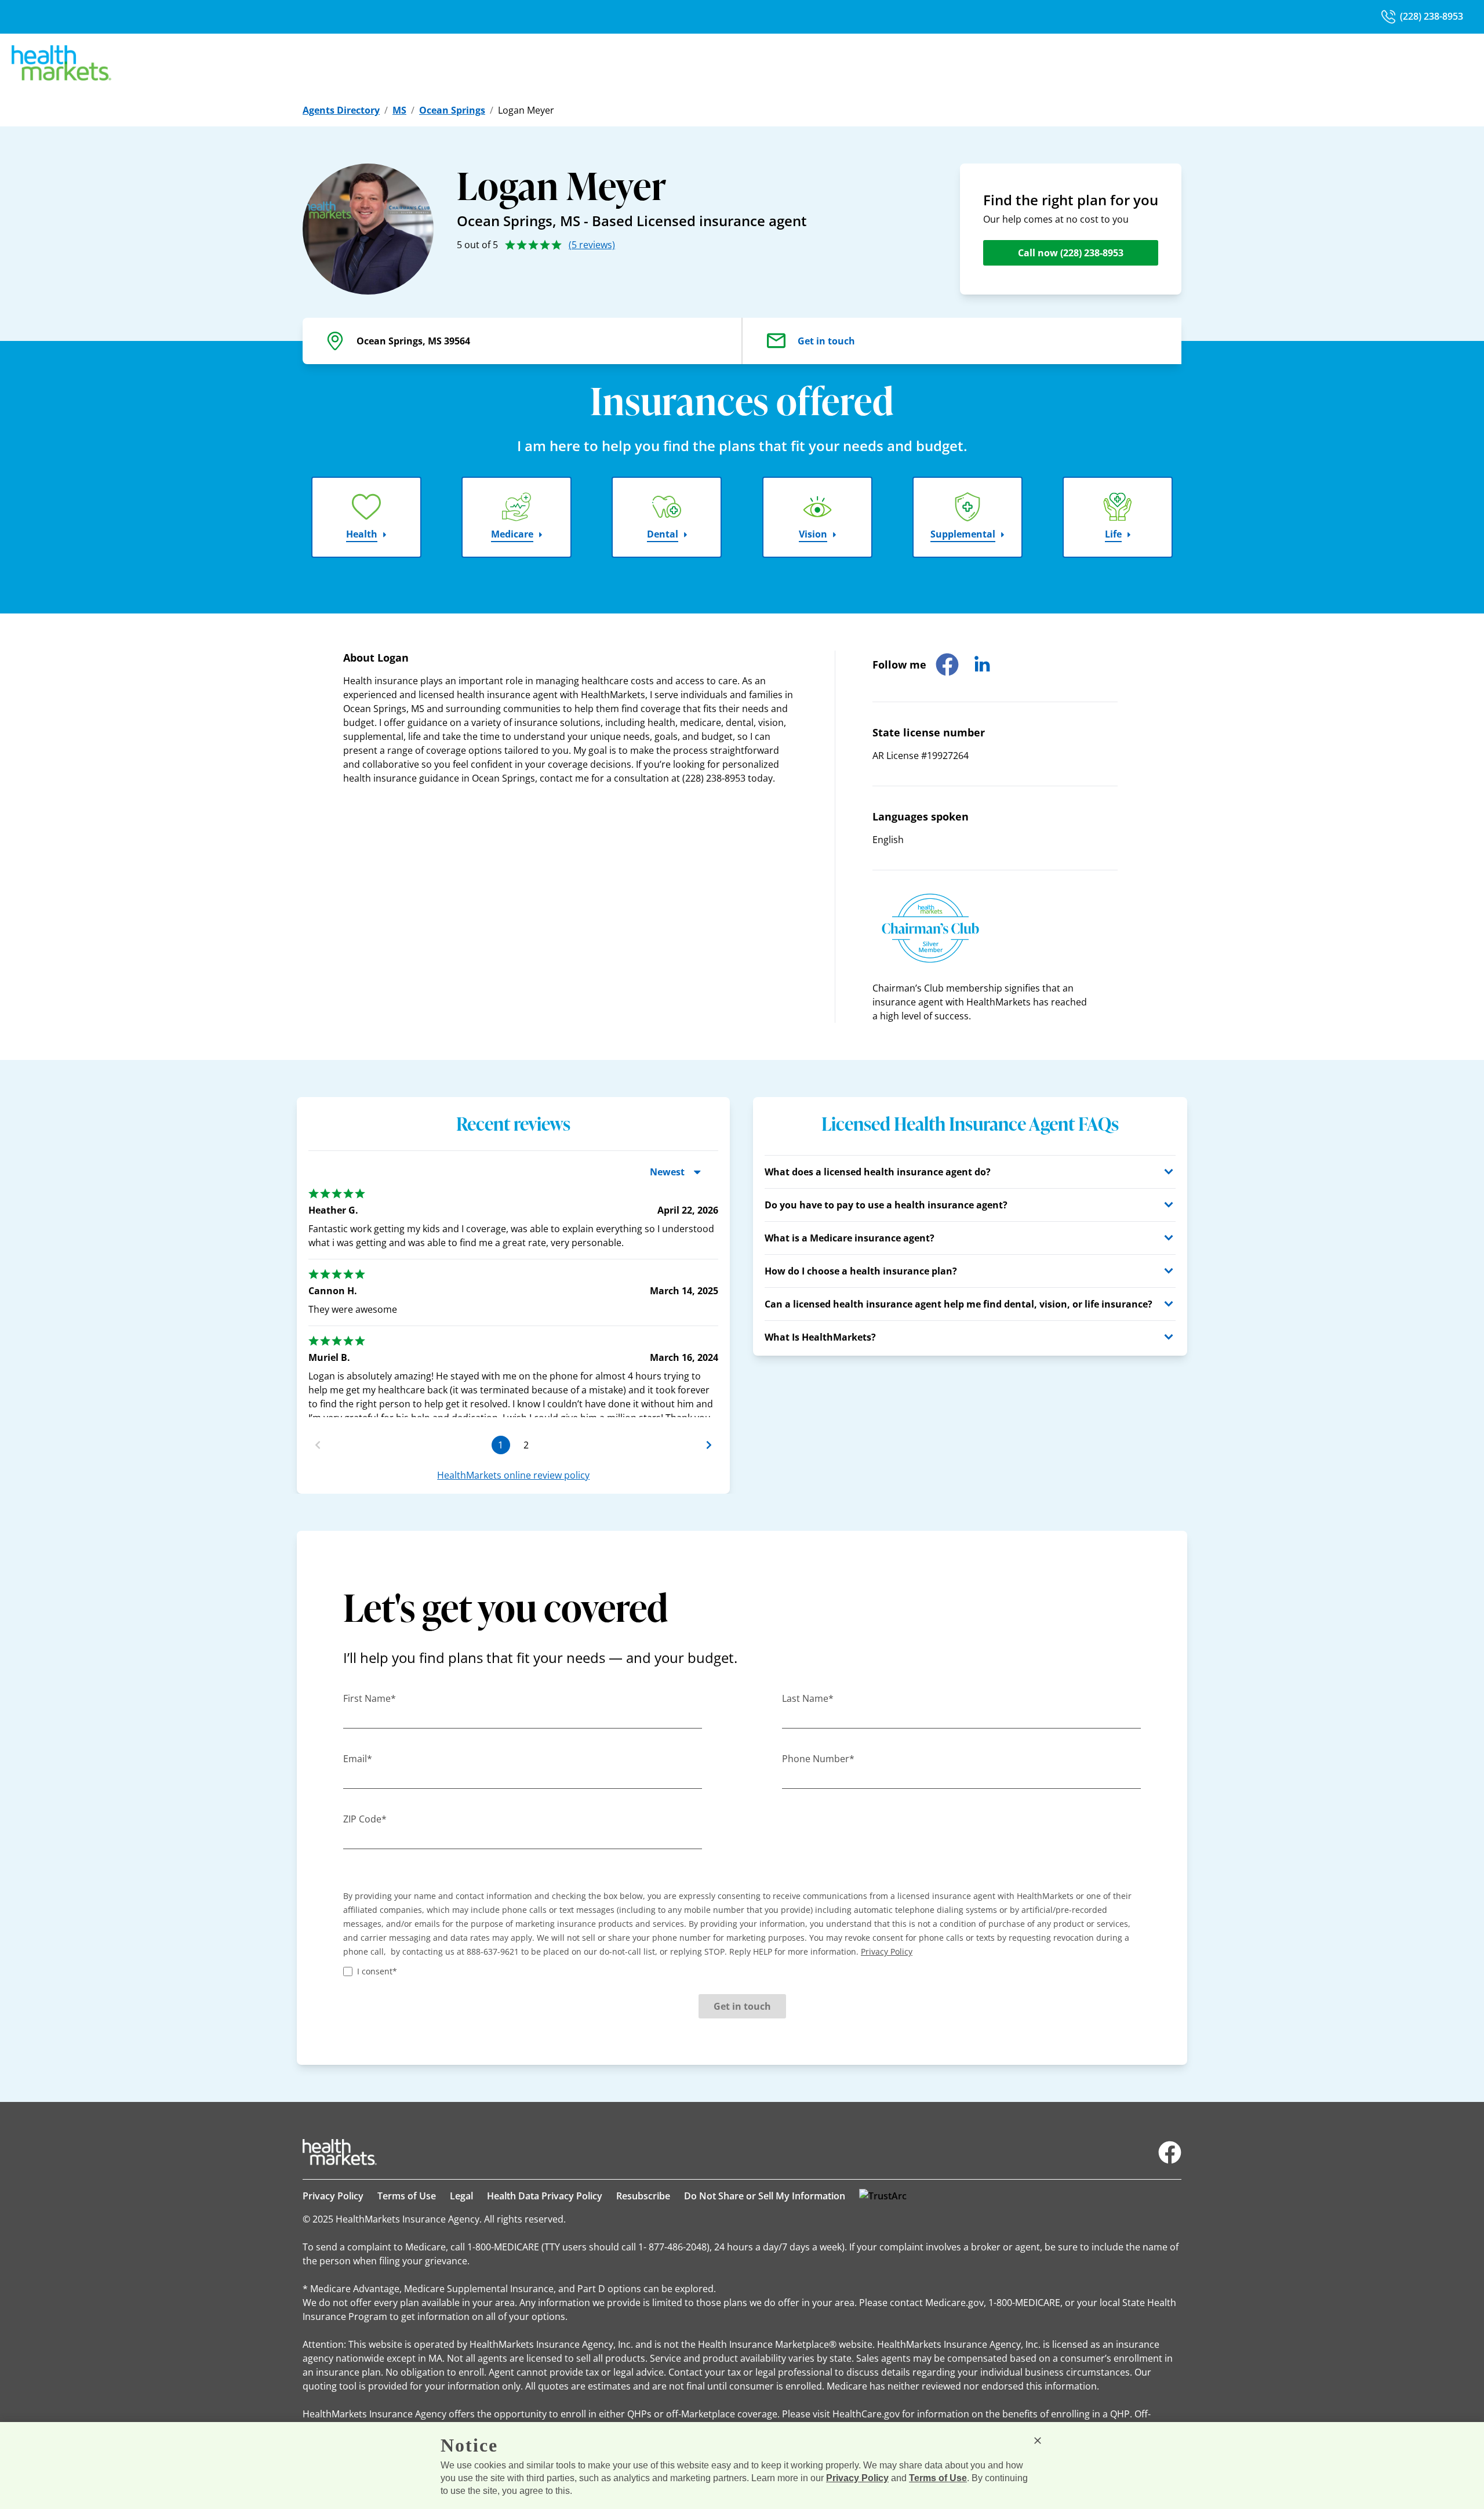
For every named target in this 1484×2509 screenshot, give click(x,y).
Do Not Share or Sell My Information (765, 2196)
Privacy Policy (333, 2196)
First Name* (370, 1698)
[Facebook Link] (1170, 2152)
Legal (461, 2196)
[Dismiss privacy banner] (1038, 2441)
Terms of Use (407, 2196)
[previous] (318, 1445)
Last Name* (808, 1698)
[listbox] (513, 1298)
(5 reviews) (592, 245)
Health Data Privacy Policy (545, 2196)
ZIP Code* (365, 1819)
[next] (709, 1445)
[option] (513, 1314)
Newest (667, 1172)
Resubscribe (643, 2196)
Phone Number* (818, 1759)
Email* (358, 1759)
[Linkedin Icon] (982, 665)
